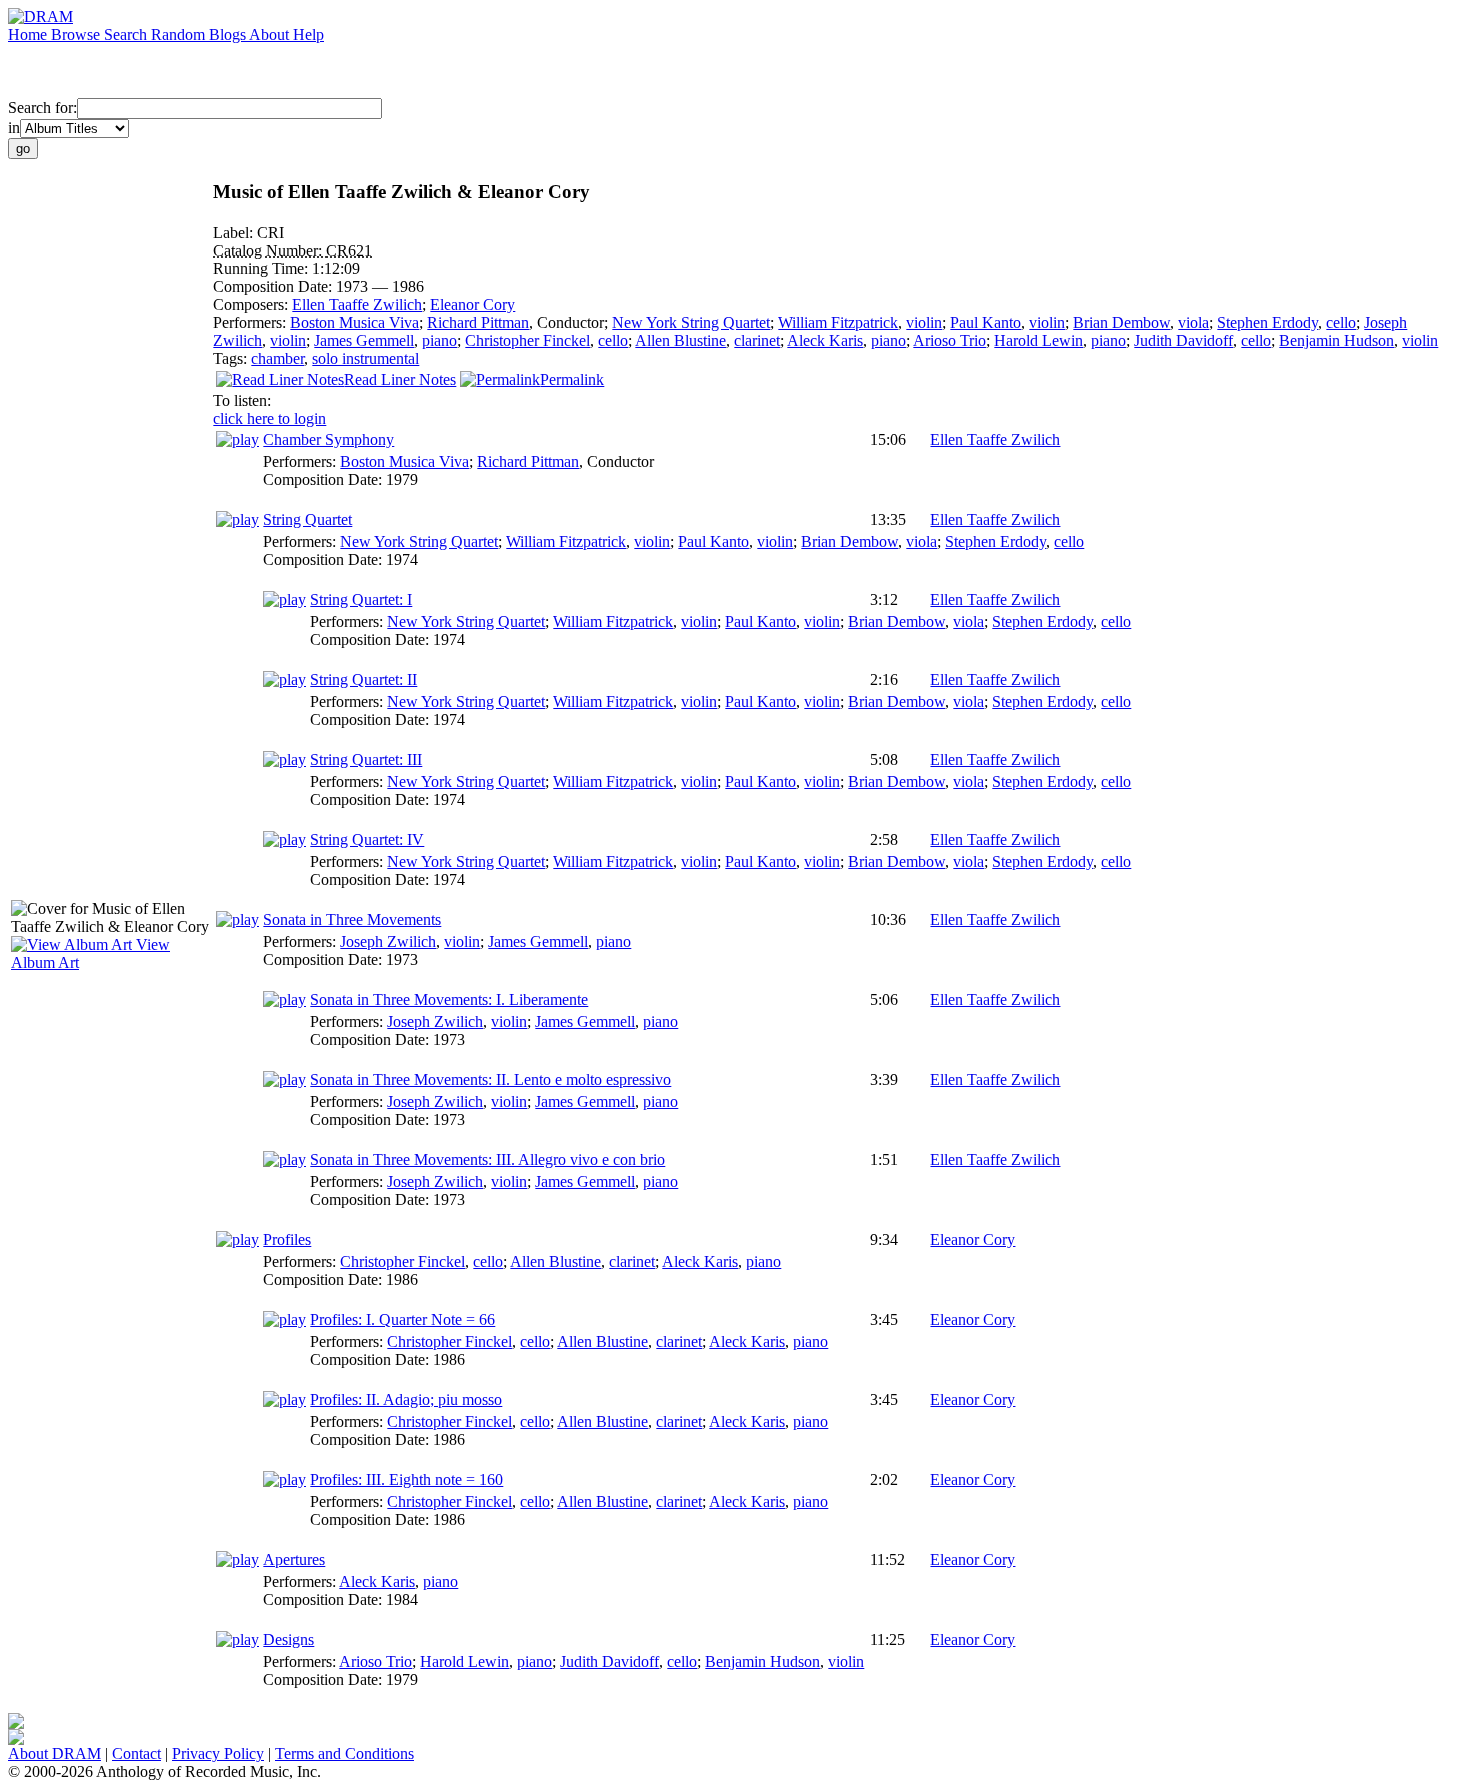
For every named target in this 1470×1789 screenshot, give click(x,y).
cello (1341, 322)
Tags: (232, 358)
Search (127, 34)
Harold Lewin (1038, 340)
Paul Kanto (985, 322)
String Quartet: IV (367, 839)
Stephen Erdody (1267, 322)
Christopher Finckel (527, 340)
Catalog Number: (269, 250)
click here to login (269, 418)
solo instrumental (365, 358)
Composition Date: (274, 286)
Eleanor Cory (472, 304)
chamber (277, 358)
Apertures (294, 1559)
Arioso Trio (949, 340)
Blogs (229, 34)
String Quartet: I (361, 599)
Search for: (42, 107)
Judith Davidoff (1183, 340)
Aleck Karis (825, 340)
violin (924, 322)
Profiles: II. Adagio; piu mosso (406, 1399)
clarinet (757, 340)
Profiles (287, 1239)
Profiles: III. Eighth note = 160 (406, 1479)
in (14, 127)
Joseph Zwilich (388, 941)
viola (1193, 322)
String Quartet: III (366, 759)
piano (439, 340)
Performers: (251, 322)
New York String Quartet (691, 322)
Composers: (252, 304)
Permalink (572, 379)
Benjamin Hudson (1336, 340)
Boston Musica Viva (354, 322)
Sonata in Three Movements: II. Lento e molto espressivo (490, 1079)
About (271, 34)
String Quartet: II (363, 679)
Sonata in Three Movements (352, 919)
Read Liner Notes (400, 379)
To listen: (242, 400)
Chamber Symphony (328, 439)
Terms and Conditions (344, 1753)
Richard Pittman (478, 322)
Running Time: (262, 268)
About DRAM (54, 1753)
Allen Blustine (680, 340)
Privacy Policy (218, 1753)
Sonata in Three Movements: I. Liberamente (449, 999)
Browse (77, 34)
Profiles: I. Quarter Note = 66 (402, 1319)
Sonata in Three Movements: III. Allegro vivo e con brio (487, 1159)
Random (180, 34)
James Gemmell (364, 340)
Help (308, 34)
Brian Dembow (1121, 322)
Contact (136, 1753)
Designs (288, 1639)
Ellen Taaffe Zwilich (357, 304)
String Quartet (307, 519)
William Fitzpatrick (838, 322)
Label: (235, 232)
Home (29, 34)
